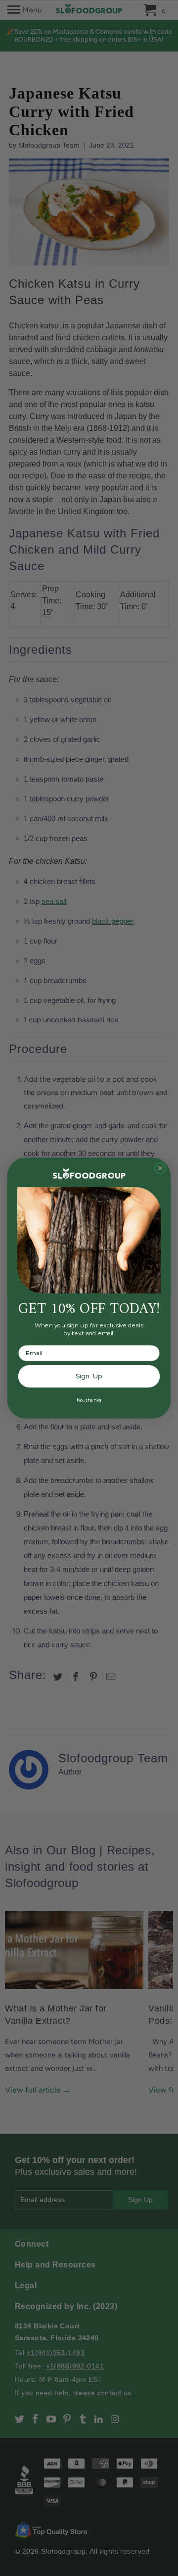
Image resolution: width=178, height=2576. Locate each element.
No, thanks (89, 1400)
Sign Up (89, 1376)
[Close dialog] (160, 1168)
